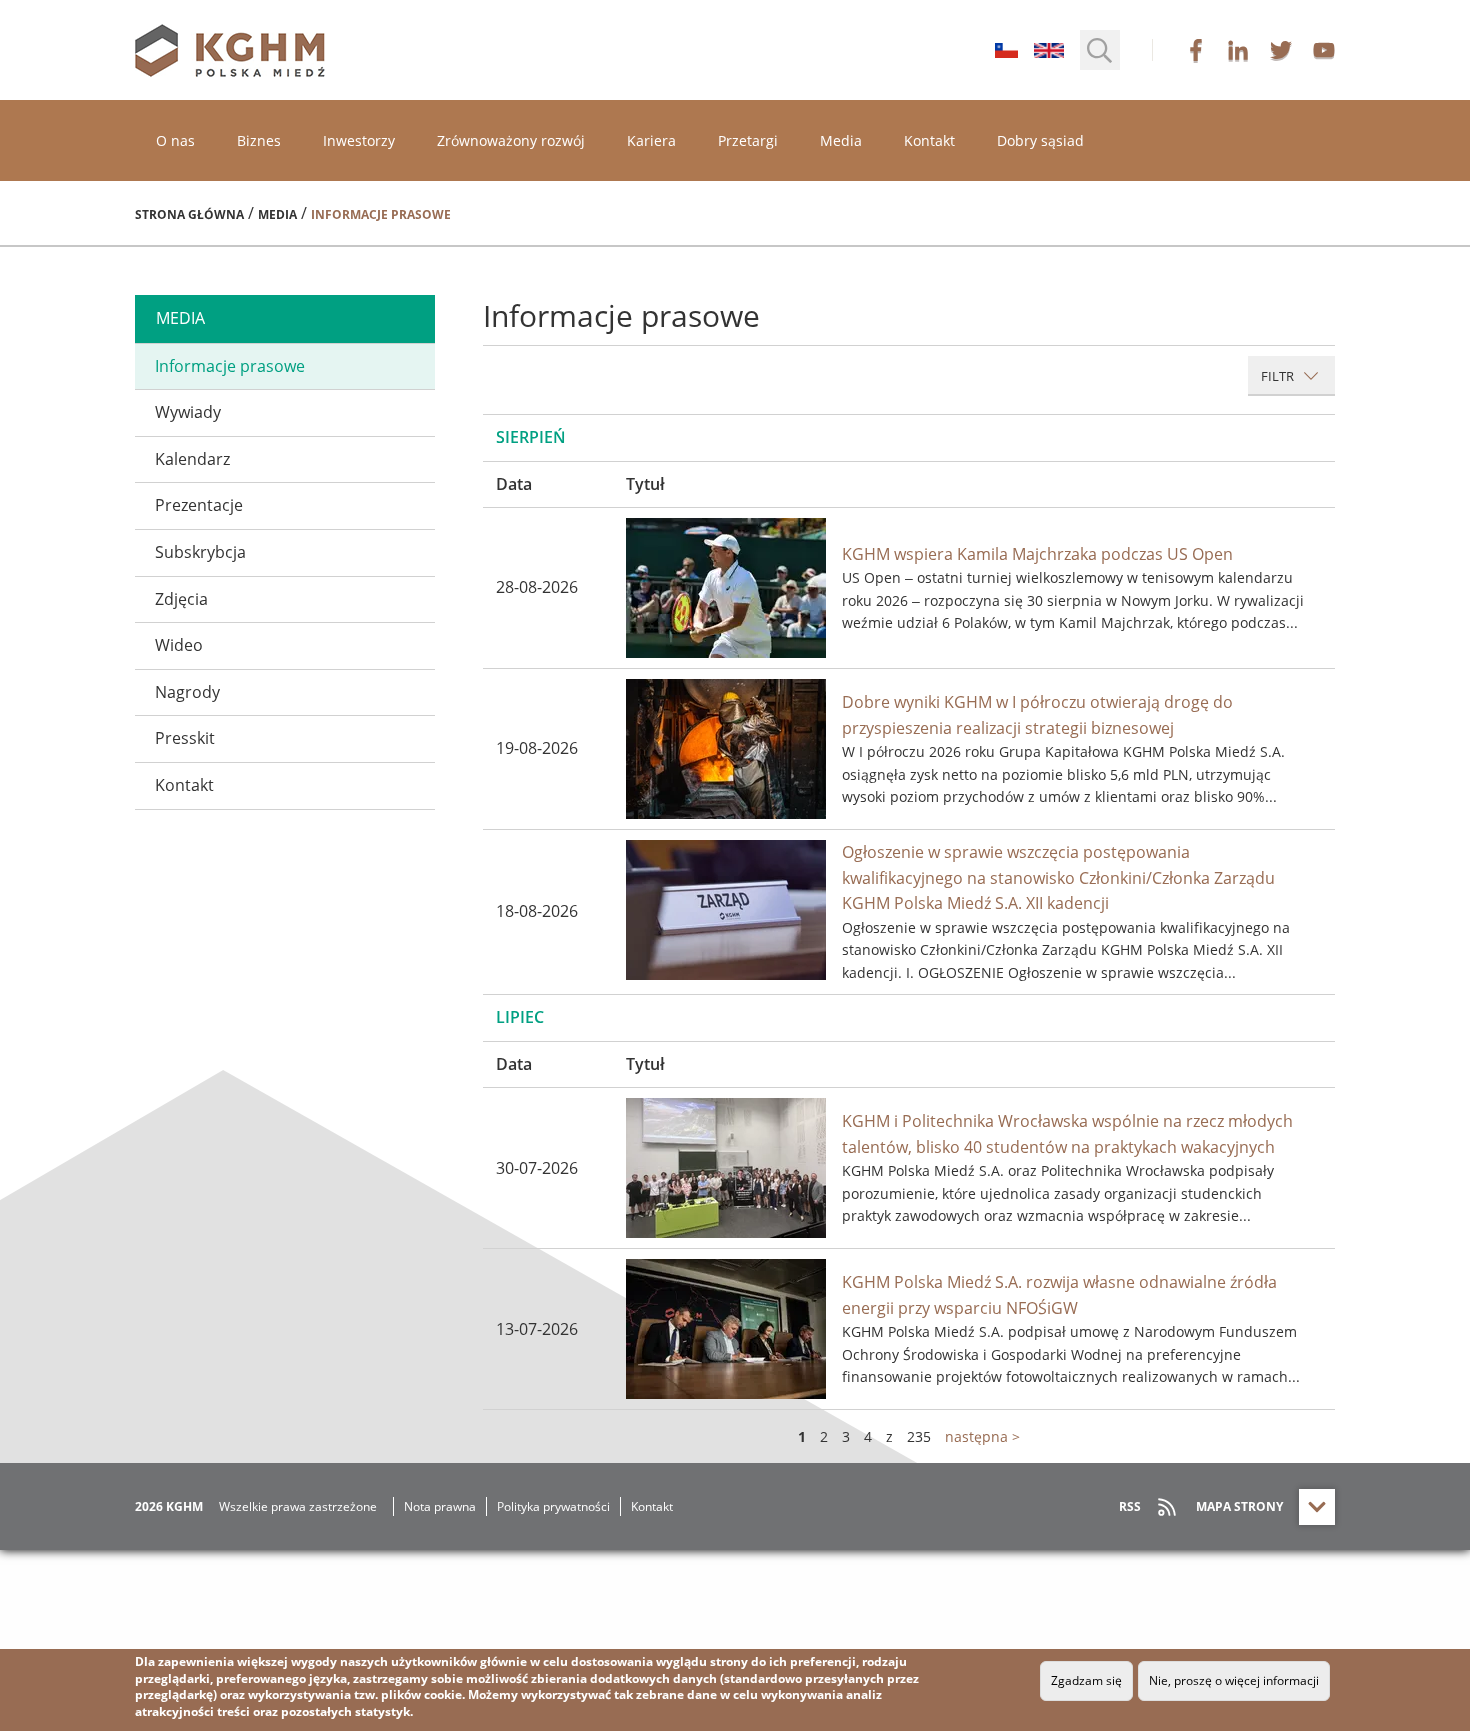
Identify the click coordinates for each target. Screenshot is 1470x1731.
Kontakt (929, 140)
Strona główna (189, 214)
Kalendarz (192, 459)
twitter (1281, 50)
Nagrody (187, 692)
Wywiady (188, 412)
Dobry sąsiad (1040, 140)
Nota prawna (440, 1506)
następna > (982, 1436)
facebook (1196, 50)
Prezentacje (199, 505)
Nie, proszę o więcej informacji (1234, 1680)
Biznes (259, 140)
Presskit (185, 738)
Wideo (179, 645)
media (180, 318)
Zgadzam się (1086, 1680)
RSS (1130, 1506)
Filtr (1279, 376)
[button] (1100, 50)
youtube (1324, 50)
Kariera (651, 140)
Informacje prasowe (230, 366)
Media (841, 140)
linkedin (1238, 50)
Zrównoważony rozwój (511, 140)
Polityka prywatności (553, 1506)
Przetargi (748, 140)
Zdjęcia (181, 599)
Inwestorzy (359, 140)
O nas (175, 140)
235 (919, 1436)
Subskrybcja (200, 552)
